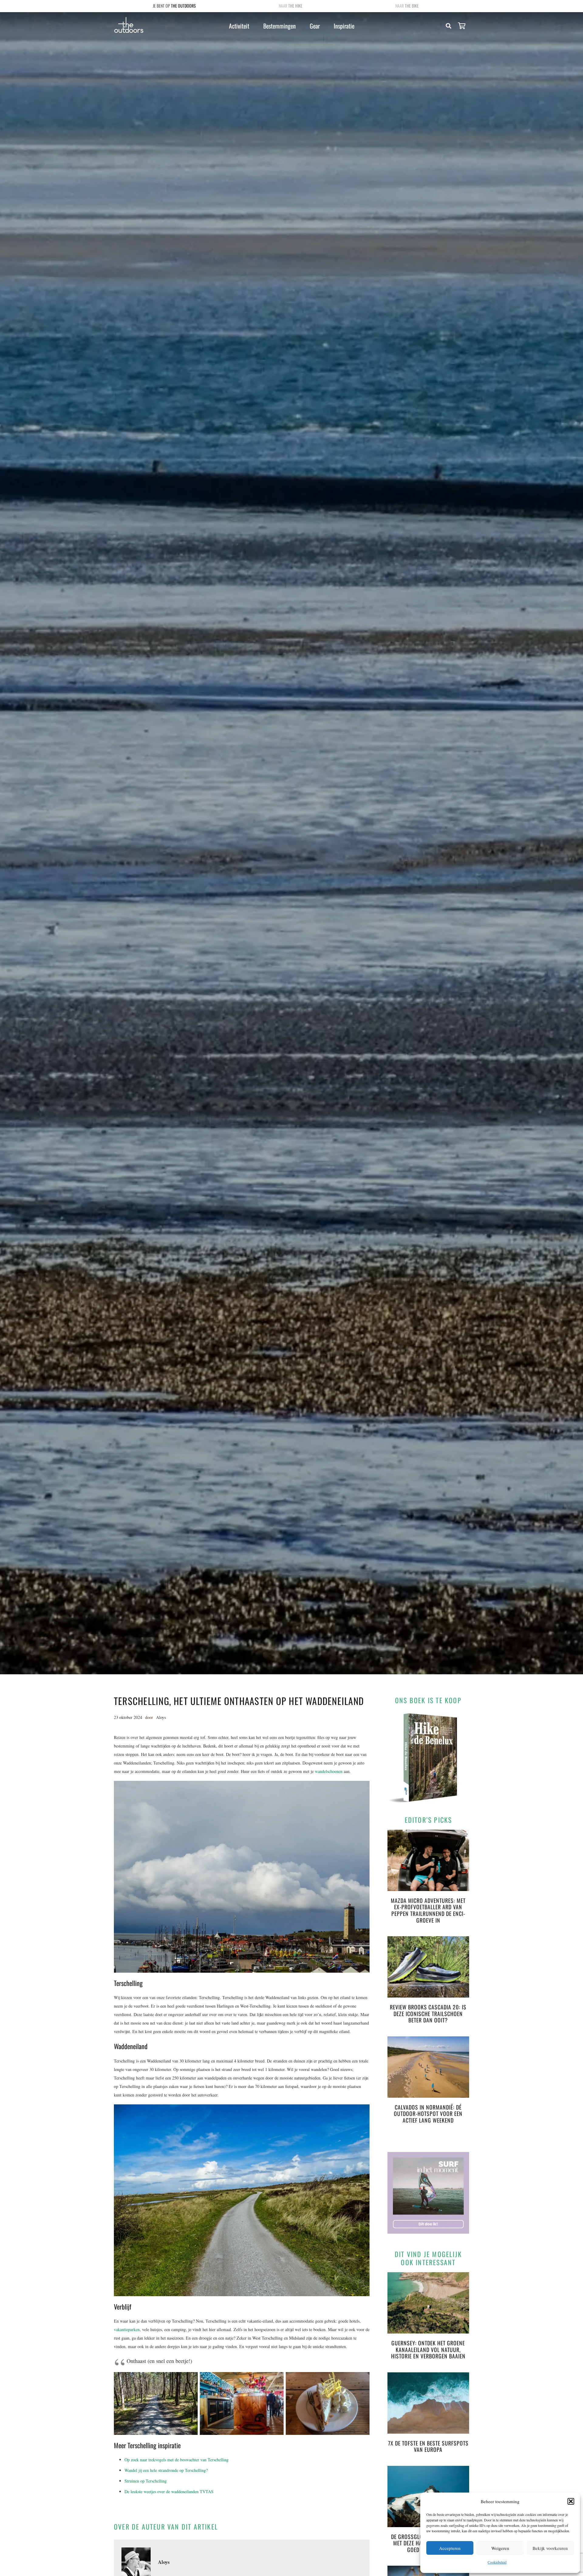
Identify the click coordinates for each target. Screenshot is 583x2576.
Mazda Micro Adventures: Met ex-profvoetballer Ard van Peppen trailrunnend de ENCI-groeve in (428, 1910)
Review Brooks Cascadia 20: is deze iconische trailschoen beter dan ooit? (428, 2013)
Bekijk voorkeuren (550, 2548)
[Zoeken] (448, 26)
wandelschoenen (329, 1771)
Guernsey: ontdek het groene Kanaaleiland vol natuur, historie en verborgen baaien (428, 2349)
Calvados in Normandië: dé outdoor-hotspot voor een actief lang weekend (428, 2114)
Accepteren (450, 2548)
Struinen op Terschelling (146, 2481)
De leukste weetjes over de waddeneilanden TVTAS (169, 2491)
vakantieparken (127, 2329)
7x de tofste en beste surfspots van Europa (428, 2446)
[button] (571, 2501)
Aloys (161, 1717)
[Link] (129, 25)
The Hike (295, 6)
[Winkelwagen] (462, 26)
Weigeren (500, 2548)
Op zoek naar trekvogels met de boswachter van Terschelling (177, 2460)
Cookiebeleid (497, 2562)
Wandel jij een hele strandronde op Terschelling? (166, 2470)
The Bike (412, 6)
